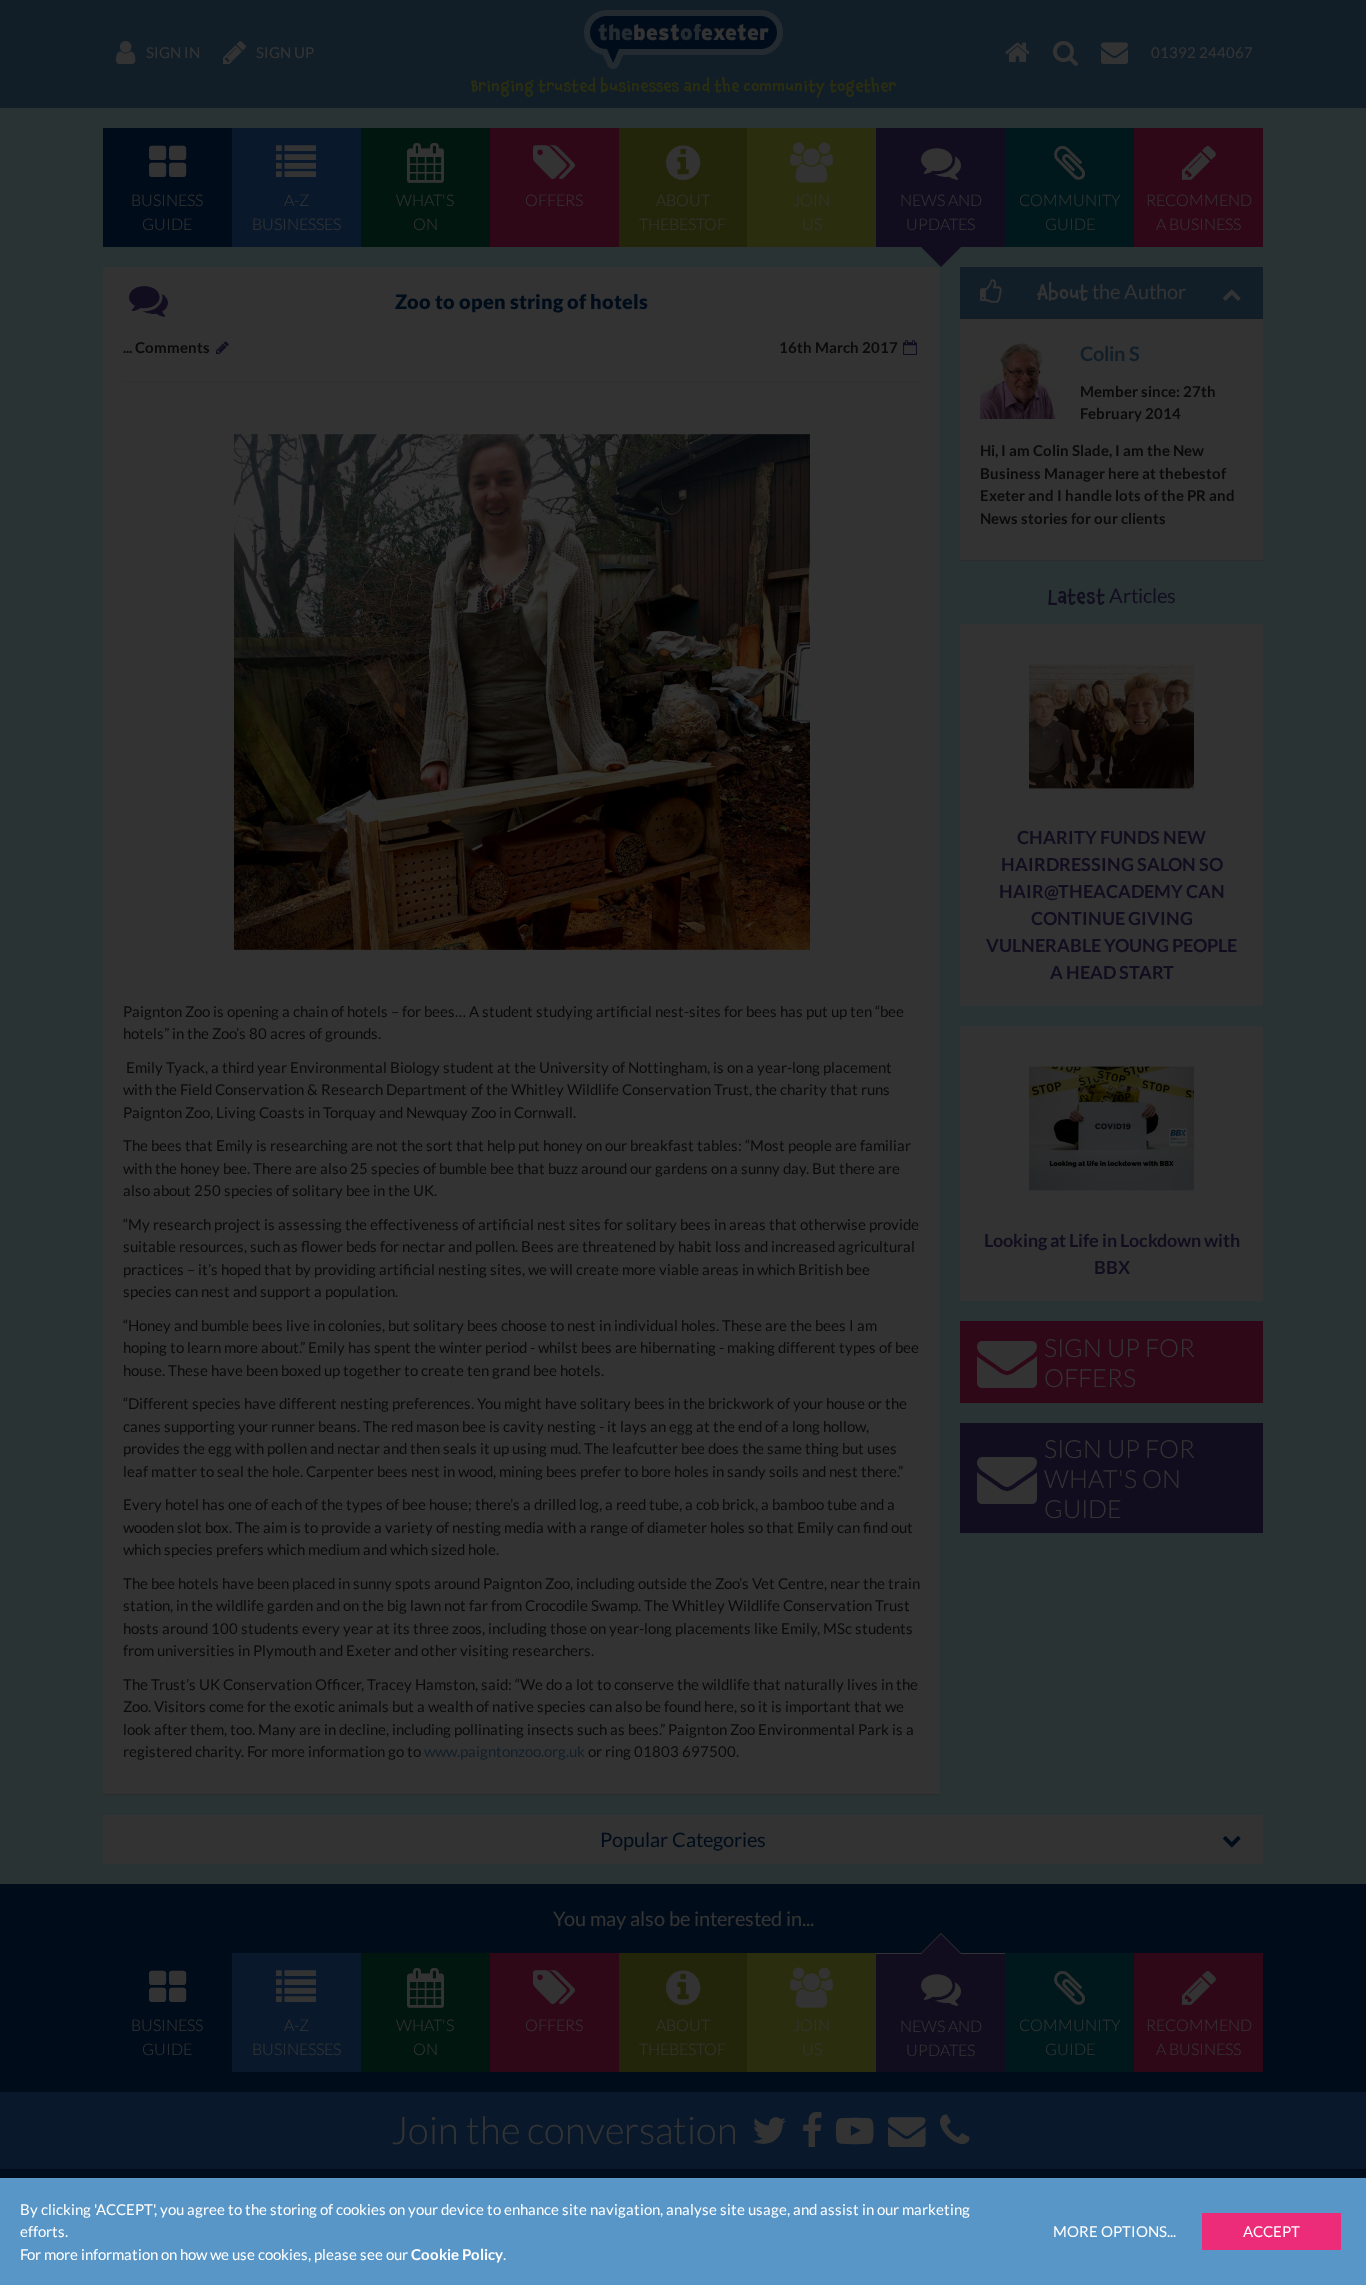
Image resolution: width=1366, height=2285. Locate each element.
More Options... (1114, 2231)
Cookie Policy (457, 2254)
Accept (1271, 2231)
